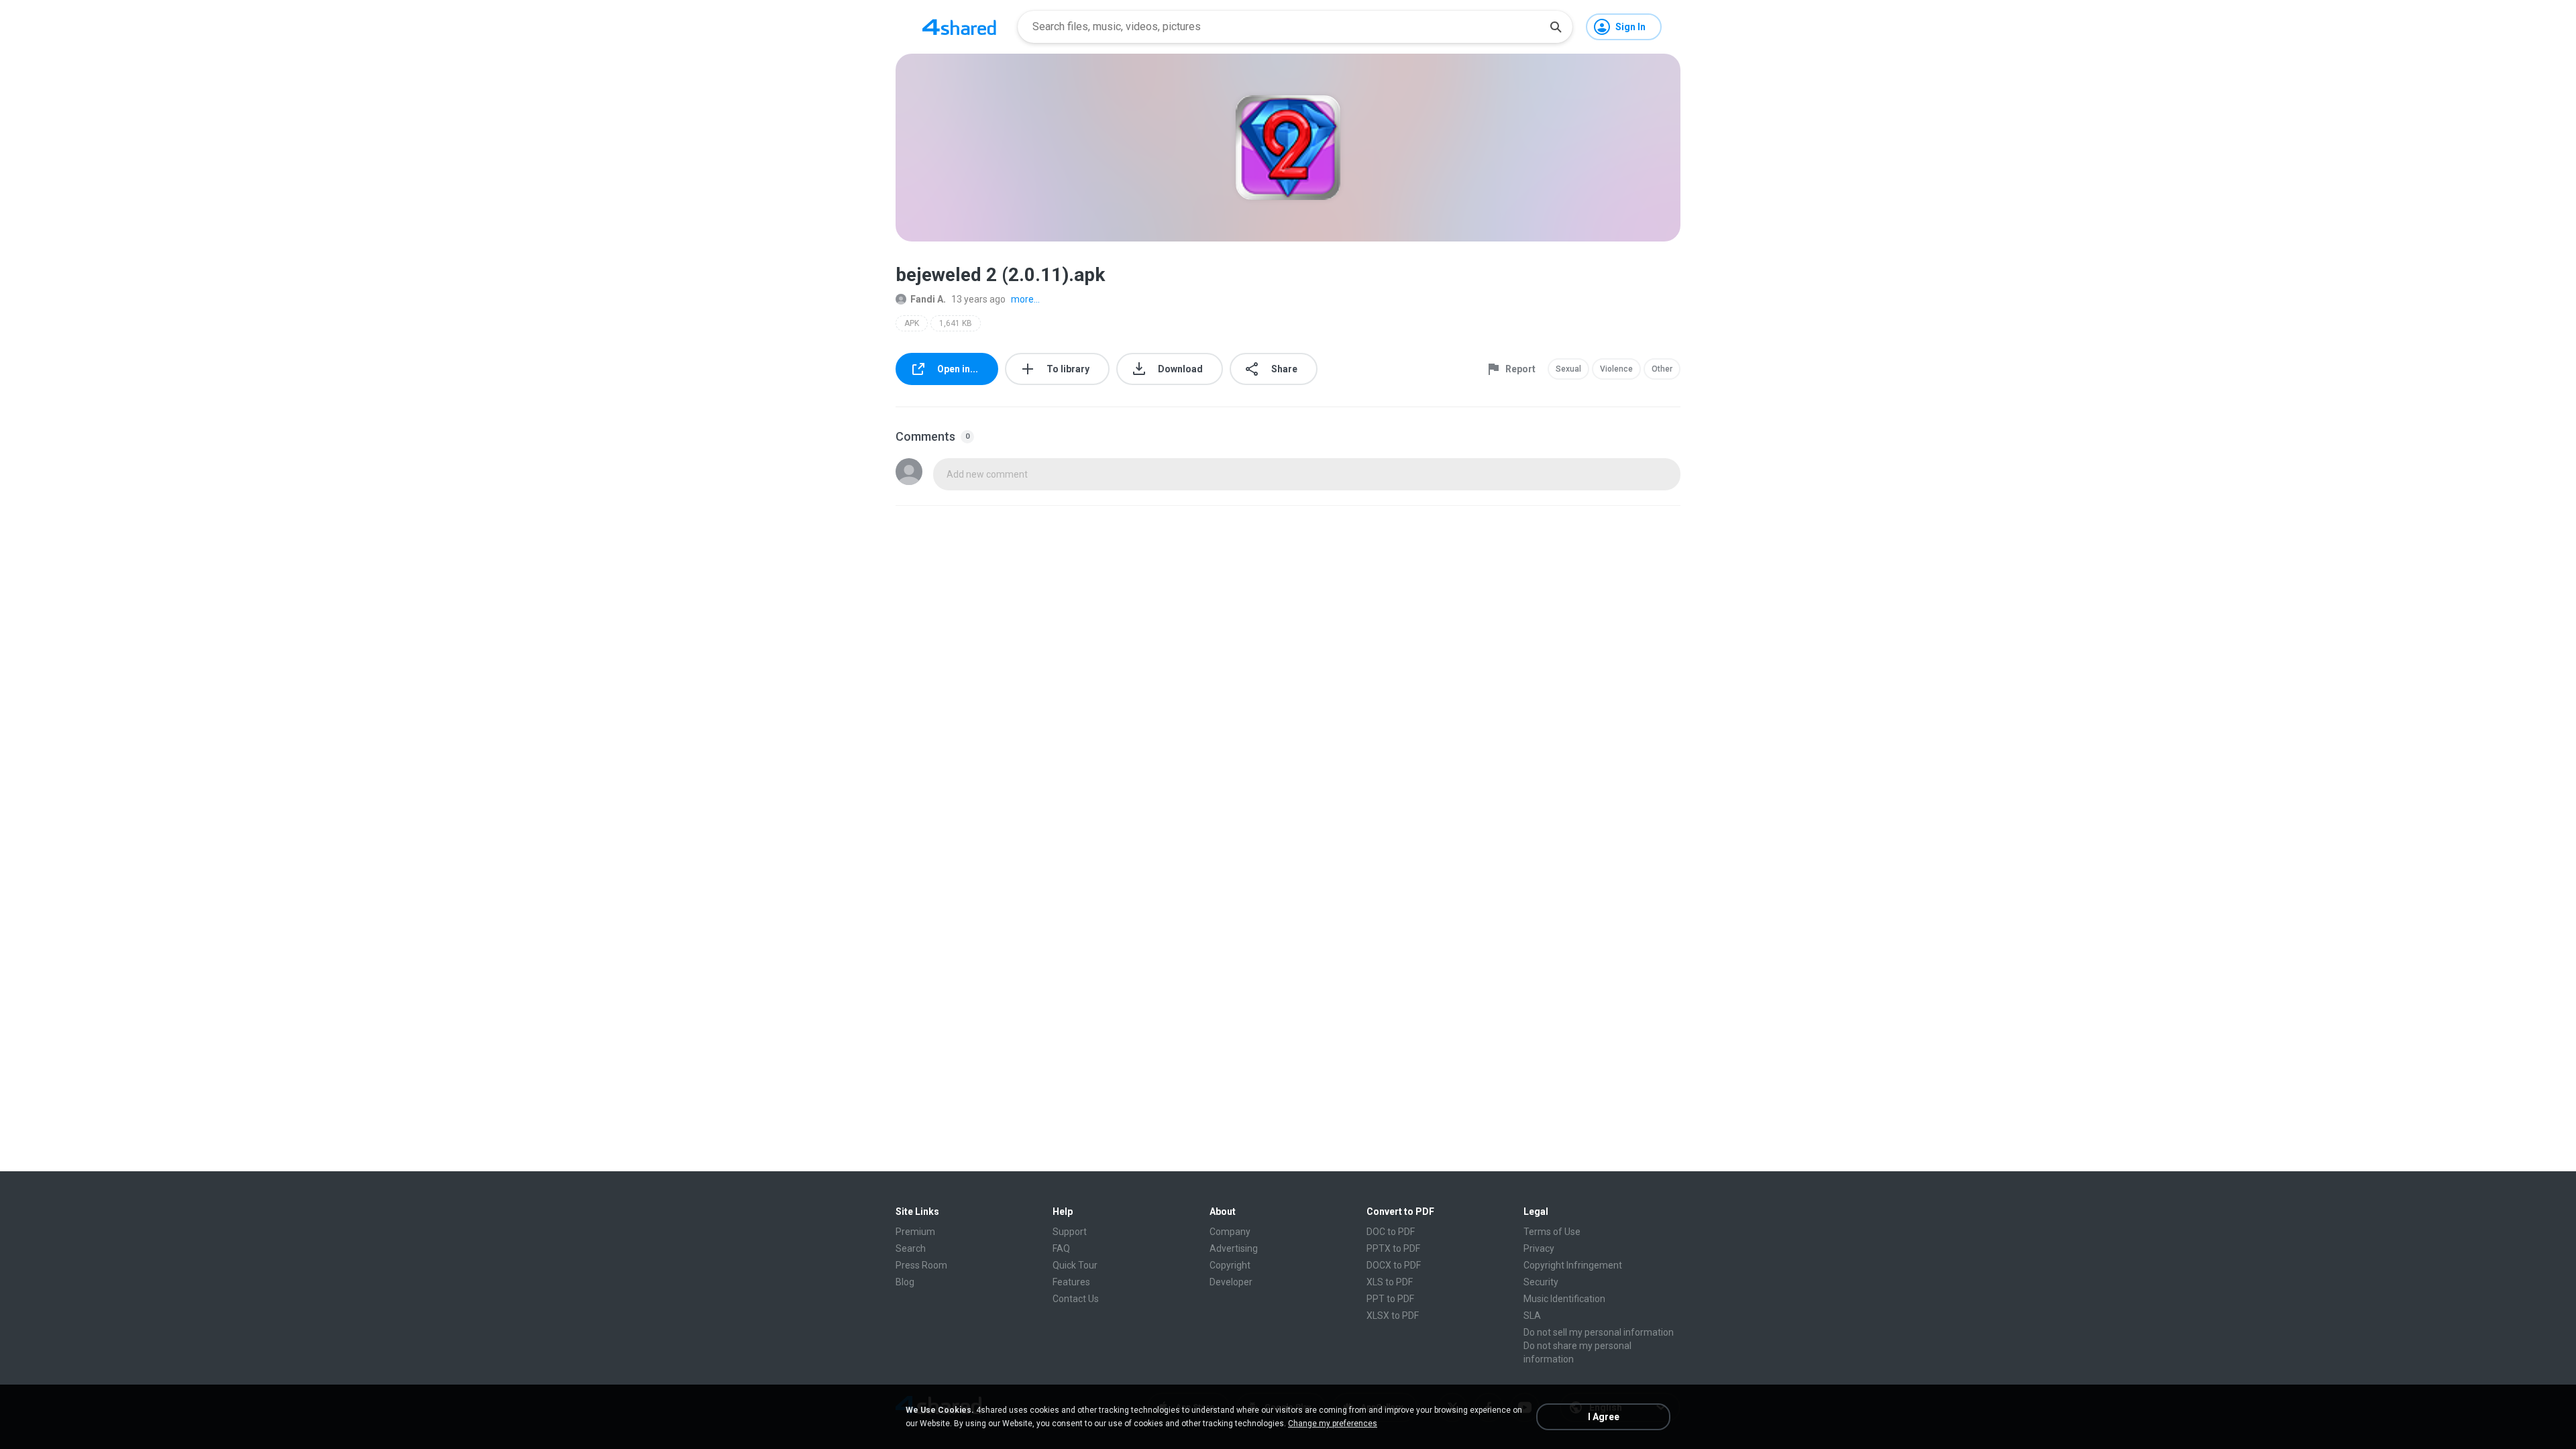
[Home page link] (959, 27)
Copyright (1230, 1265)
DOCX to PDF (1394, 1265)
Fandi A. (928, 299)
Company (1230, 1232)
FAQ (1061, 1248)
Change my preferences (1333, 1424)
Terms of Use (1552, 1232)
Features (1071, 1282)
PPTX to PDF (1393, 1248)
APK (912, 323)
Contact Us (1076, 1299)
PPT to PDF (1390, 1299)
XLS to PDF (1390, 1282)
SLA (1532, 1316)
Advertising (1234, 1248)
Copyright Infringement (1573, 1265)
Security (1541, 1282)
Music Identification (1564, 1299)
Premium (915, 1232)
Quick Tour (1075, 1265)
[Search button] (1556, 27)
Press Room (921, 1265)
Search (911, 1248)
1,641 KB (956, 323)
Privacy (1539, 1248)
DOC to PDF (1391, 1232)
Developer (1231, 1282)
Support (1070, 1232)
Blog (905, 1282)
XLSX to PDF (1393, 1316)
